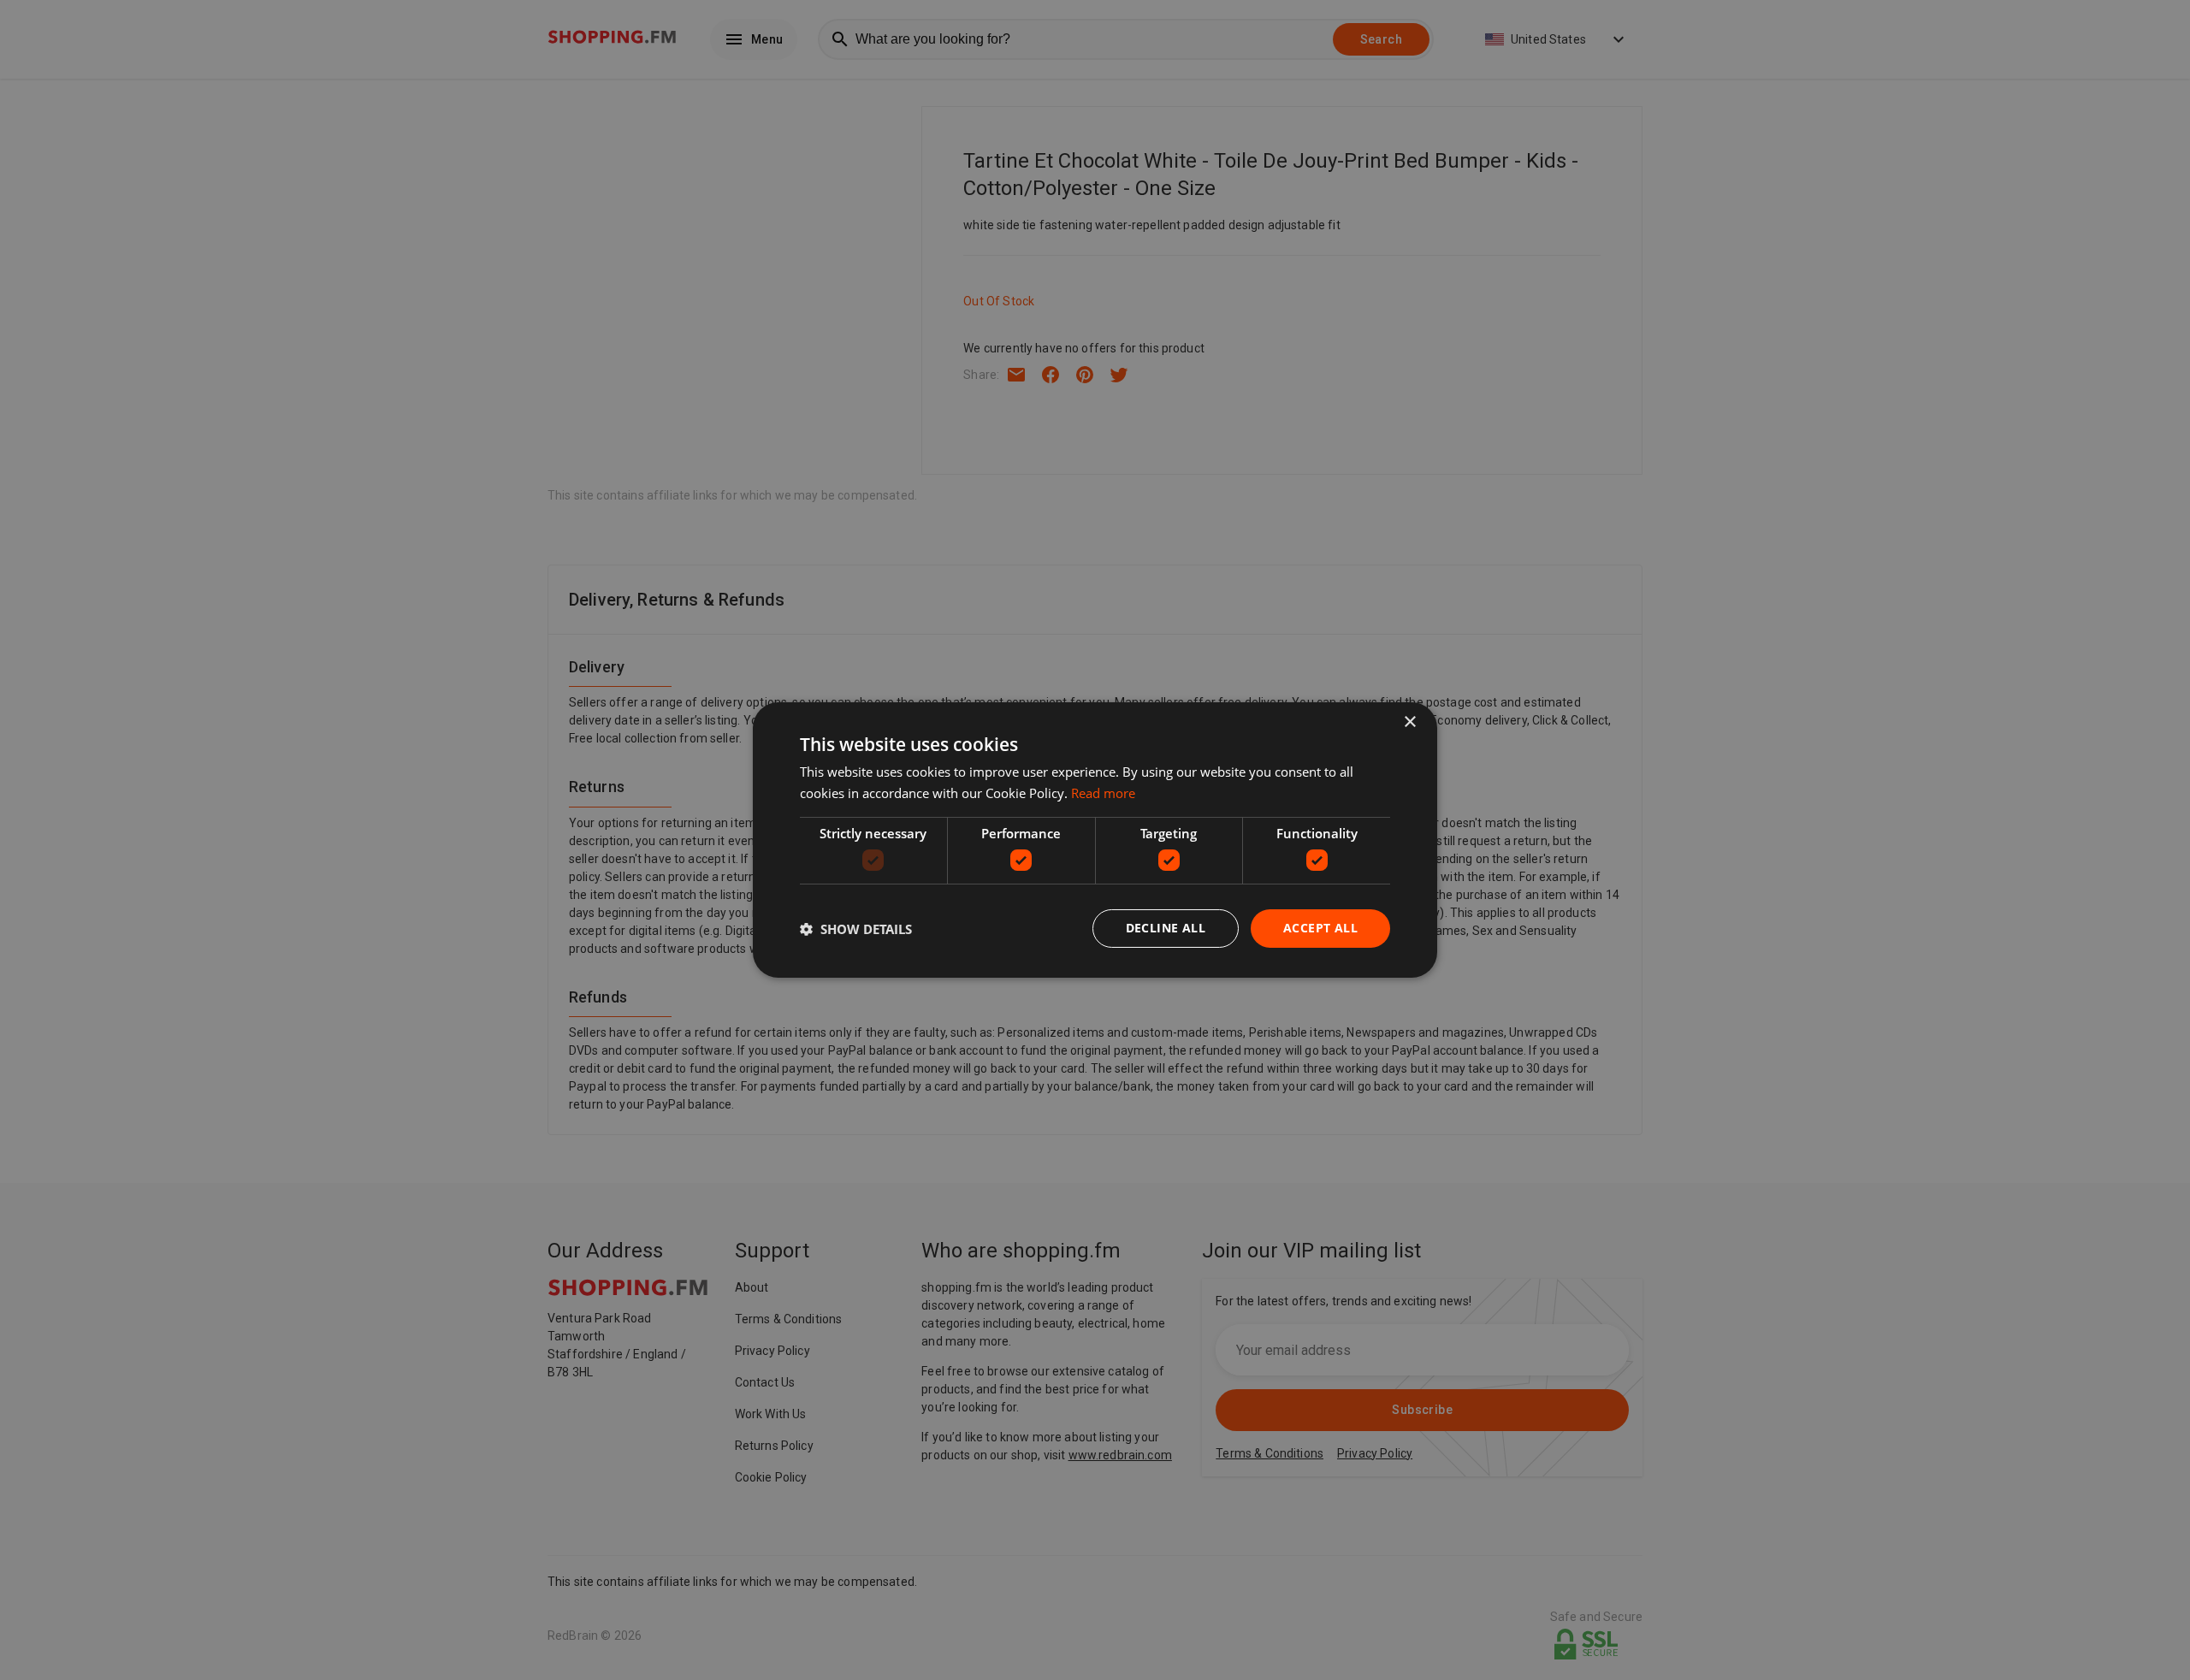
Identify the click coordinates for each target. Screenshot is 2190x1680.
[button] (856, 929)
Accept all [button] (1320, 928)
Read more (1103, 793)
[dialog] (1095, 840)
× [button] (1409, 722)
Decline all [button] (1166, 928)
